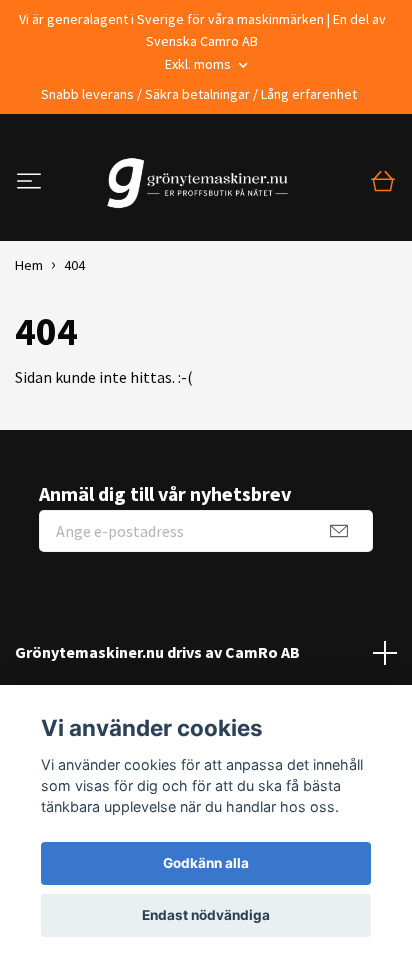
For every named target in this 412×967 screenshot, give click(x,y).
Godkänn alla (206, 863)
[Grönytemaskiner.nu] (202, 183)
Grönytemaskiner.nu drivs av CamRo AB (157, 652)
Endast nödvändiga (206, 915)
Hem (29, 265)
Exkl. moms (199, 64)
